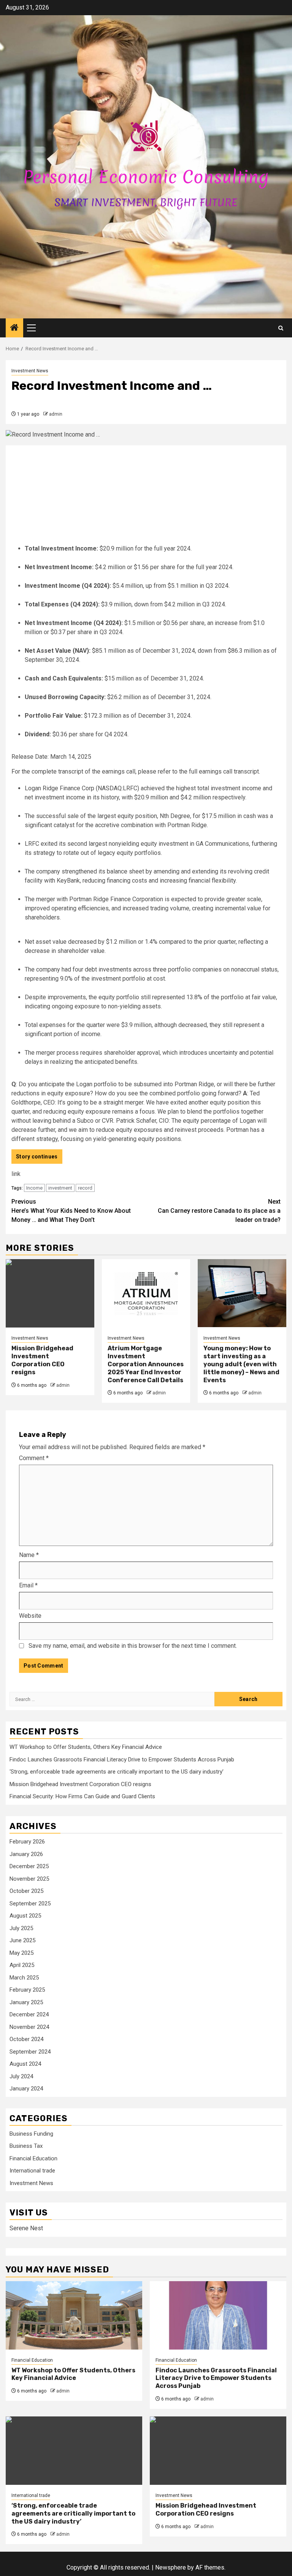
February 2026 (27, 1842)
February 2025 (27, 1990)
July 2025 (21, 1928)
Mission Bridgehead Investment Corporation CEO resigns (42, 1360)
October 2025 (26, 1891)
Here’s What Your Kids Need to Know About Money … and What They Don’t (71, 1211)
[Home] (14, 328)
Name (29, 1555)
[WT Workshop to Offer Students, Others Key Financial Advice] (74, 2315)
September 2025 (30, 1904)
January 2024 (26, 2089)
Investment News (30, 371)
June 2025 (22, 1940)
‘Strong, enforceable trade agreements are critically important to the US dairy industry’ (117, 1772)
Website (30, 1616)
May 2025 (21, 1953)
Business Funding (31, 2134)
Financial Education (33, 2158)
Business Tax (26, 2146)
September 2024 (30, 2052)
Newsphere (171, 2567)
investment (60, 1188)
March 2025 (24, 1978)
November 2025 (29, 1879)
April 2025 (22, 1965)
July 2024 (21, 2076)
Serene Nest (26, 2228)
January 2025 (26, 2002)
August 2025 (25, 1916)
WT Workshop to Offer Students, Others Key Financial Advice (86, 1747)
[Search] (281, 328)
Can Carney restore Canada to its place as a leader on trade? (219, 1211)
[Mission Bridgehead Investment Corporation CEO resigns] (50, 1293)
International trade (32, 2171)
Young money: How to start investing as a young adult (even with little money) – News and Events (241, 1364)
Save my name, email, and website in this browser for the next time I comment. (133, 1646)
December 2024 (29, 2014)
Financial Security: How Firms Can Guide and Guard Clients (82, 1796)
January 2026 (26, 1854)
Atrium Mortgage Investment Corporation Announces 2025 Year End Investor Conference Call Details (146, 1364)
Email (28, 1585)
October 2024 (26, 2039)
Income (34, 1188)
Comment (34, 1458)
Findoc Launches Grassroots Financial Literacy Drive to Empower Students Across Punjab (122, 1760)
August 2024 (25, 2064)
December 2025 (29, 1866)
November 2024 (29, 2027)
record (85, 1188)
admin (56, 414)
